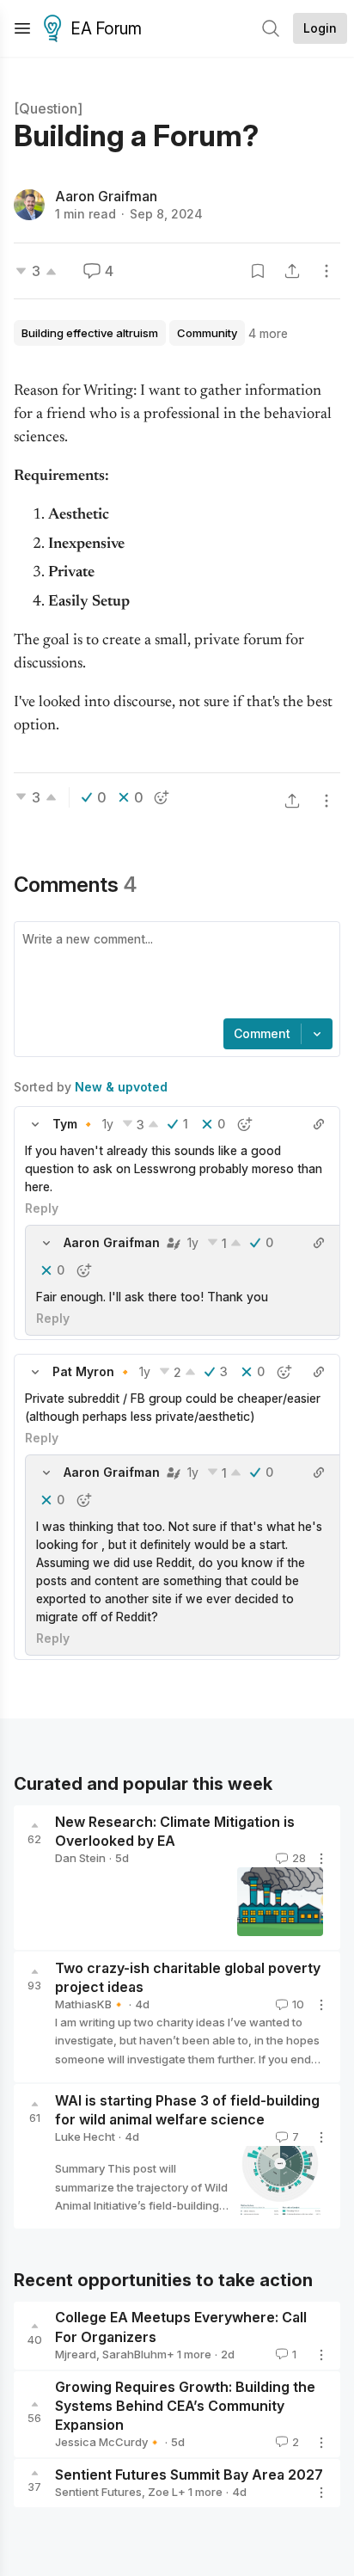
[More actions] (327, 271)
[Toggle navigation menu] (22, 28)
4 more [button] (268, 333)
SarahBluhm (134, 2354)
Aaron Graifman (106, 196)
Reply (42, 1208)
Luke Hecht (85, 2136)
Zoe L (163, 2492)
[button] (35, 1124)
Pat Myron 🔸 (92, 1371)
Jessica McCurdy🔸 (108, 2442)
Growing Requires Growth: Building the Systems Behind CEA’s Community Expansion (185, 2406)
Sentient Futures (98, 2492)
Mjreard (76, 2354)
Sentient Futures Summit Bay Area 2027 (189, 2475)
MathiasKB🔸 (90, 2004)
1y (108, 1124)
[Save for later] (258, 271)
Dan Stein (80, 1858)
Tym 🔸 (74, 1124)
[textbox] (174, 972)
